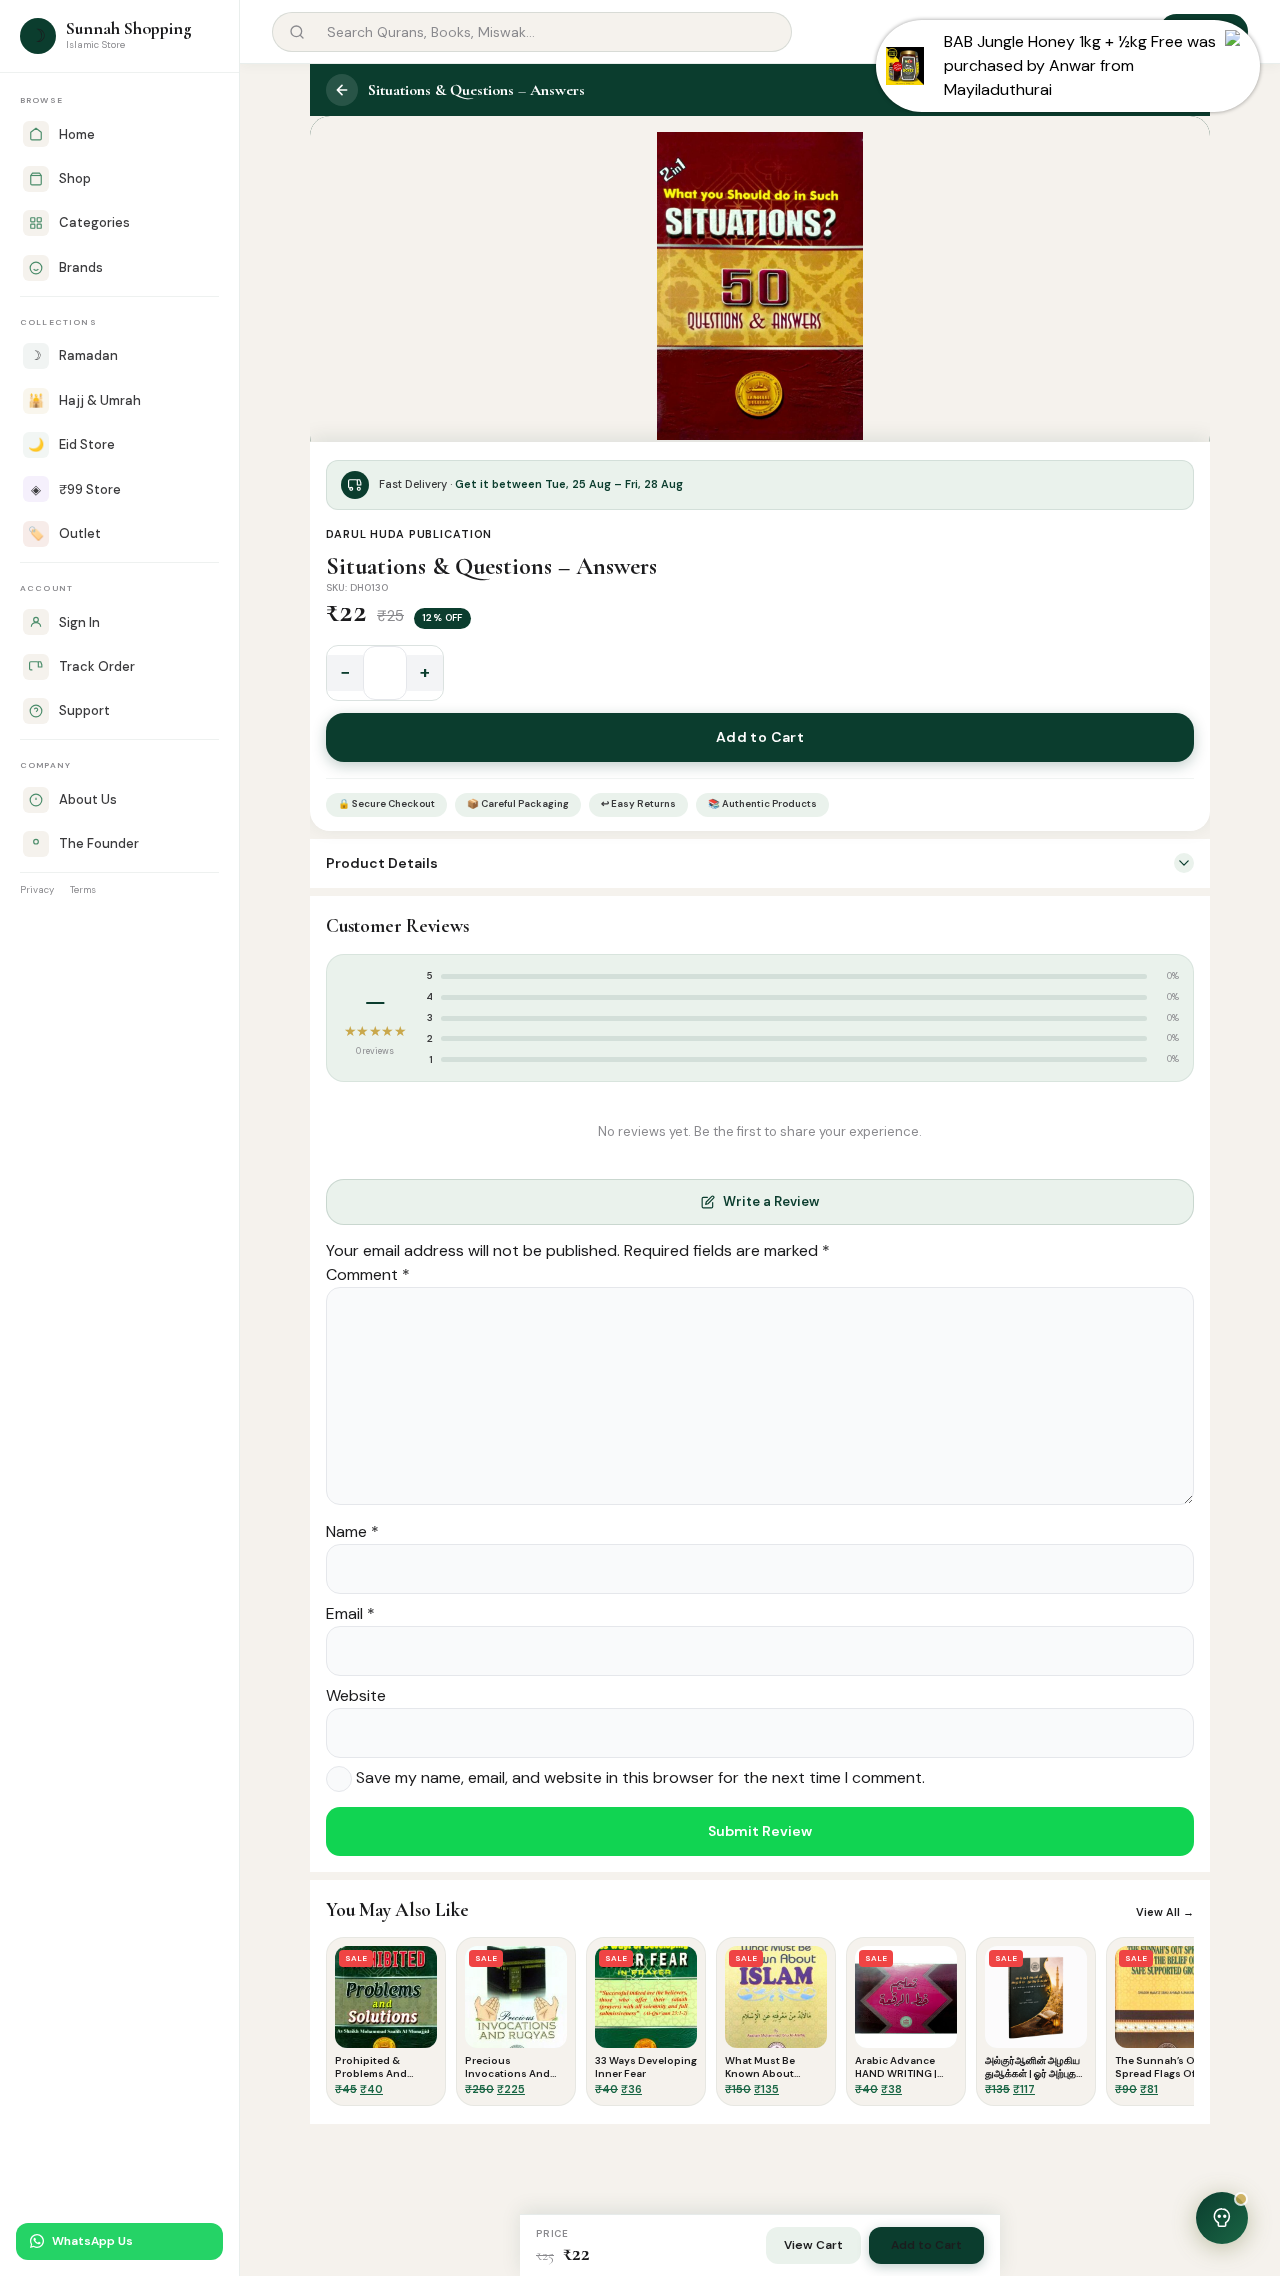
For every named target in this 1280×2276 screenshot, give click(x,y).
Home (77, 134)
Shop (75, 178)
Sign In (79, 622)
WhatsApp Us (92, 2241)
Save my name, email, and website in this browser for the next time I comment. (640, 1777)
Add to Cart (760, 737)
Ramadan (74, 355)
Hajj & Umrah (84, 400)
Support (84, 710)
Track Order (97, 666)
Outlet (64, 533)
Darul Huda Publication (409, 534)
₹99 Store (76, 489)
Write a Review (771, 1201)
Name (352, 1531)
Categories (94, 222)
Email (350, 1613)
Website (356, 1695)
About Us (88, 799)
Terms (83, 889)
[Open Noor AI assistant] (1222, 2218)
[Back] (342, 90)
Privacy (37, 889)
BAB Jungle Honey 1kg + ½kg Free (1063, 41)
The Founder (99, 843)
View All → (1165, 1912)
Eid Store (71, 444)
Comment (368, 1274)
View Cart (813, 2245)
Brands (81, 267)
